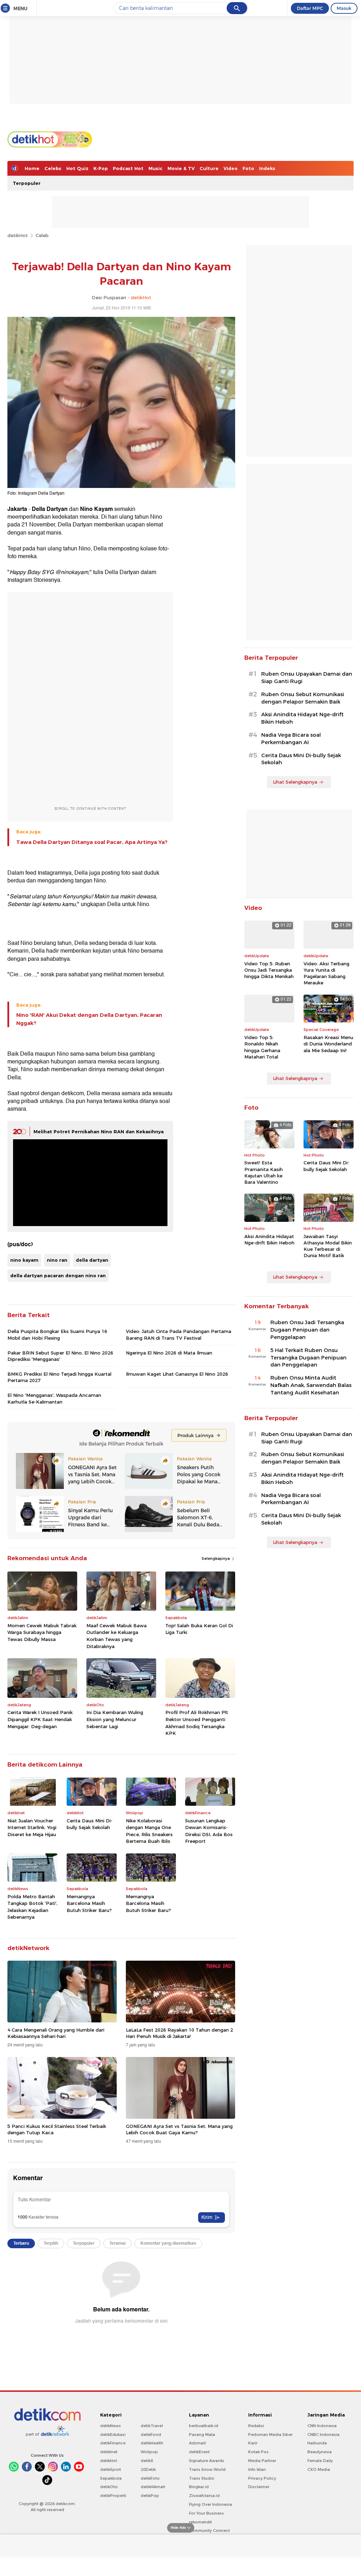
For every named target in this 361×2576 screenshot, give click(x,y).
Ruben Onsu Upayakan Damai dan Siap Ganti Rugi (307, 678)
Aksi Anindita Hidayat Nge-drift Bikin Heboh (302, 718)
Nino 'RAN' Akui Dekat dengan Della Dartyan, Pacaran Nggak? (89, 1019)
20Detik (148, 2469)
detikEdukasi (113, 2435)
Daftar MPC (310, 8)
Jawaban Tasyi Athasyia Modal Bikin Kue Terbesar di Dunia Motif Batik (328, 1246)
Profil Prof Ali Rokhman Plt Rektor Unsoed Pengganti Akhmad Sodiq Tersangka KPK (197, 1723)
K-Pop (101, 168)
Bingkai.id (199, 2487)
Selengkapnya (216, 1558)
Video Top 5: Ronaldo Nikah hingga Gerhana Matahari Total (262, 1047)
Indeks (267, 168)
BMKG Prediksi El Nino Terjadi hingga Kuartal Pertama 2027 (59, 1377)
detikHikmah (153, 2487)
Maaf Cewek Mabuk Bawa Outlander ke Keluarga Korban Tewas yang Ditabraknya (117, 1636)
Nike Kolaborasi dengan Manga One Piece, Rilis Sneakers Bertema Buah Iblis (149, 1831)
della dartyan (92, 1260)
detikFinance (113, 2443)
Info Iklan (257, 2469)
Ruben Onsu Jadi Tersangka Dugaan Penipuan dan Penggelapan (307, 1330)
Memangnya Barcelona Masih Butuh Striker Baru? (89, 1903)
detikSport (111, 2469)
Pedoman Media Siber (270, 2435)
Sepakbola (111, 2478)
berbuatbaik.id (204, 2426)
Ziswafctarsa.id (204, 2496)
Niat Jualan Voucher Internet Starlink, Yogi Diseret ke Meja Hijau (32, 1827)
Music (155, 168)
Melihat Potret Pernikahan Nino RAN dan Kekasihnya (99, 1132)
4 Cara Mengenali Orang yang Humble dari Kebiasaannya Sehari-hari (56, 2033)
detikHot (18, 235)
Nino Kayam (96, 509)
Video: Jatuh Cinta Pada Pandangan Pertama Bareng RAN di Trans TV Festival (179, 1334)
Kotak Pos (258, 2452)
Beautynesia (320, 2452)
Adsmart (197, 2443)
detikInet (109, 2452)
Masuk (344, 8)
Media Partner (262, 2461)
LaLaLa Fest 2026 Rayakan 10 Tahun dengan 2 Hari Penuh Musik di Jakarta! (179, 2033)
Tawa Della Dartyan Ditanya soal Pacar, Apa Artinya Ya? (92, 842)
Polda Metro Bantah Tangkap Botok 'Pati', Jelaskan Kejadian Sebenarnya (32, 1907)
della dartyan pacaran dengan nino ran (58, 1275)
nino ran (57, 1260)
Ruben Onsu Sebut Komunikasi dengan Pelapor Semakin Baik (303, 698)
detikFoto (150, 2478)
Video (231, 168)
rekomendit (200, 2522)
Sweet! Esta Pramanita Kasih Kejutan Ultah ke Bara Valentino (264, 1172)
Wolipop (149, 2452)
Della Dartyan (50, 509)
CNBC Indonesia (323, 2435)
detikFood (151, 2435)
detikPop (150, 2496)
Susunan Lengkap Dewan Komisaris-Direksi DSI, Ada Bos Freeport (209, 1831)
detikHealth (152, 2443)
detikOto (109, 2487)
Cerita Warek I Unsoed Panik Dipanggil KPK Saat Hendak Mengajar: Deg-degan (40, 1719)
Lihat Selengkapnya (295, 782)
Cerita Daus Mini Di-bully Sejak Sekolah (90, 1824)
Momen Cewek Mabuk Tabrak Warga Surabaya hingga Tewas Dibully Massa (42, 1632)
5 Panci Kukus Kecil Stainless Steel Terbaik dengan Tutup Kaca (57, 2129)
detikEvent (199, 2452)
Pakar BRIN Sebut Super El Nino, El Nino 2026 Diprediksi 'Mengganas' (60, 1356)
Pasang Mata (202, 2435)
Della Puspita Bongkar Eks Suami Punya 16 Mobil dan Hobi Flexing (57, 1334)
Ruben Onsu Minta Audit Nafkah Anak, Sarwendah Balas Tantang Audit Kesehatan (311, 1385)
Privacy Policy (262, 2478)
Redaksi (256, 2426)
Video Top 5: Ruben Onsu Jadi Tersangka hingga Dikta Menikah (269, 970)
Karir (253, 2443)
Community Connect (209, 2530)
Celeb (42, 235)
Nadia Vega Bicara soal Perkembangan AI (291, 739)
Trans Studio (202, 2478)
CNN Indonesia (322, 2426)
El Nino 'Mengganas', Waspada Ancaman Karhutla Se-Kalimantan (54, 1398)
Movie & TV (181, 168)
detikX (147, 2461)
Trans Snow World (207, 2469)
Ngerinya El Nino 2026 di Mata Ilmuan (169, 1353)
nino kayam (24, 1260)
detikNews (111, 2426)
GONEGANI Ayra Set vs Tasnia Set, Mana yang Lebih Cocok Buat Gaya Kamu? (179, 2129)
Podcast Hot (128, 168)
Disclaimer (259, 2487)
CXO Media (319, 2469)
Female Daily (320, 2461)
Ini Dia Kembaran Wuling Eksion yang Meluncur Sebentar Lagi (115, 1719)
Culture (209, 168)
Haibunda (317, 2443)
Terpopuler (27, 183)
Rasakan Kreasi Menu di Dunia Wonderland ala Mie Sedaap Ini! (328, 1044)
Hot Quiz (77, 168)
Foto (248, 168)
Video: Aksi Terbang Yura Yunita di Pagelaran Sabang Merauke (326, 973)
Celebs (53, 168)
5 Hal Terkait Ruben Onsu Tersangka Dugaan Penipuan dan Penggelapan (308, 1358)
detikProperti (113, 2496)
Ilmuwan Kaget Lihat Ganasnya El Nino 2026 (177, 1374)
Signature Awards (207, 2461)
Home (32, 168)
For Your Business (206, 2513)
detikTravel (152, 2426)
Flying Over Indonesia (210, 2504)
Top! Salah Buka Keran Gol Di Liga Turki (199, 1629)
